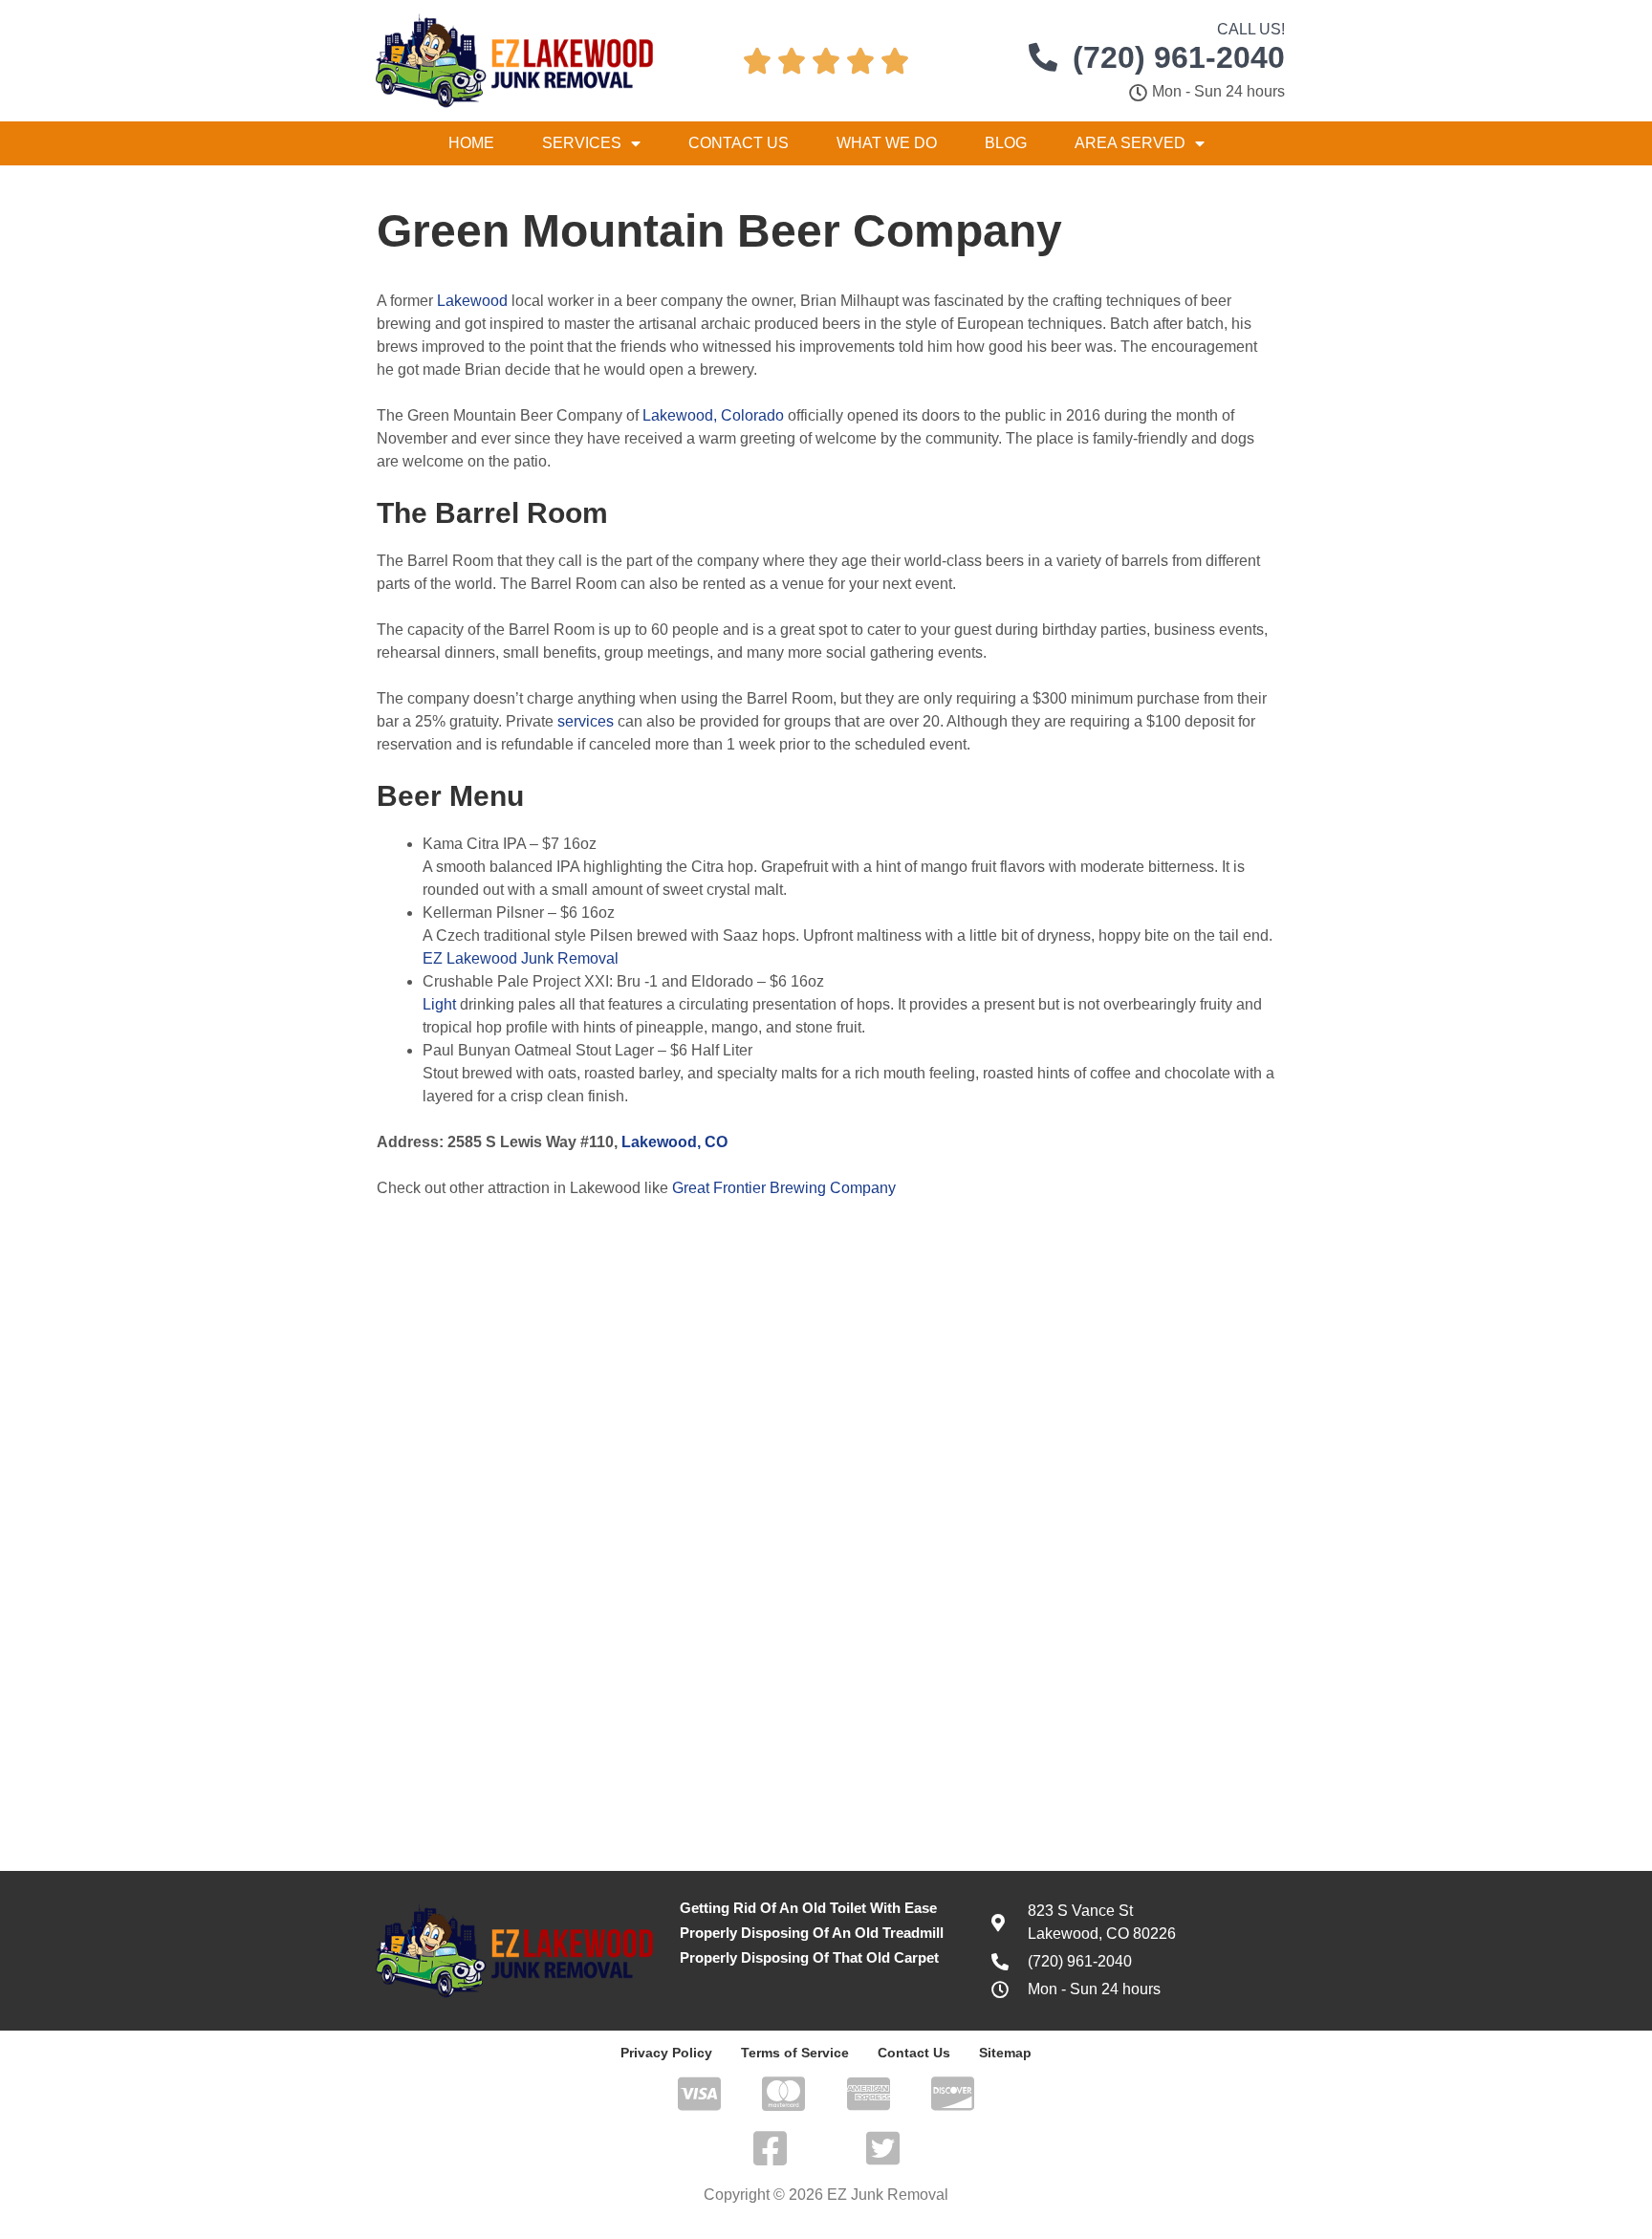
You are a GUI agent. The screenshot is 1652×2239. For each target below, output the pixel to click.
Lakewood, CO (674, 1142)
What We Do (887, 143)
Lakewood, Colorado (713, 415)
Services (582, 143)
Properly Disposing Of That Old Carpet (809, 1957)
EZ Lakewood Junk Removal (521, 958)
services (586, 721)
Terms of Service (795, 2053)
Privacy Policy (666, 2053)
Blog (1006, 143)
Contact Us (739, 143)
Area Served (1130, 143)
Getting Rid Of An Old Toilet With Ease (808, 1908)
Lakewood (472, 301)
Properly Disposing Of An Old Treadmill (812, 1933)
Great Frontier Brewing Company (784, 1188)
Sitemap (1005, 2053)
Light (439, 1004)
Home (471, 143)
